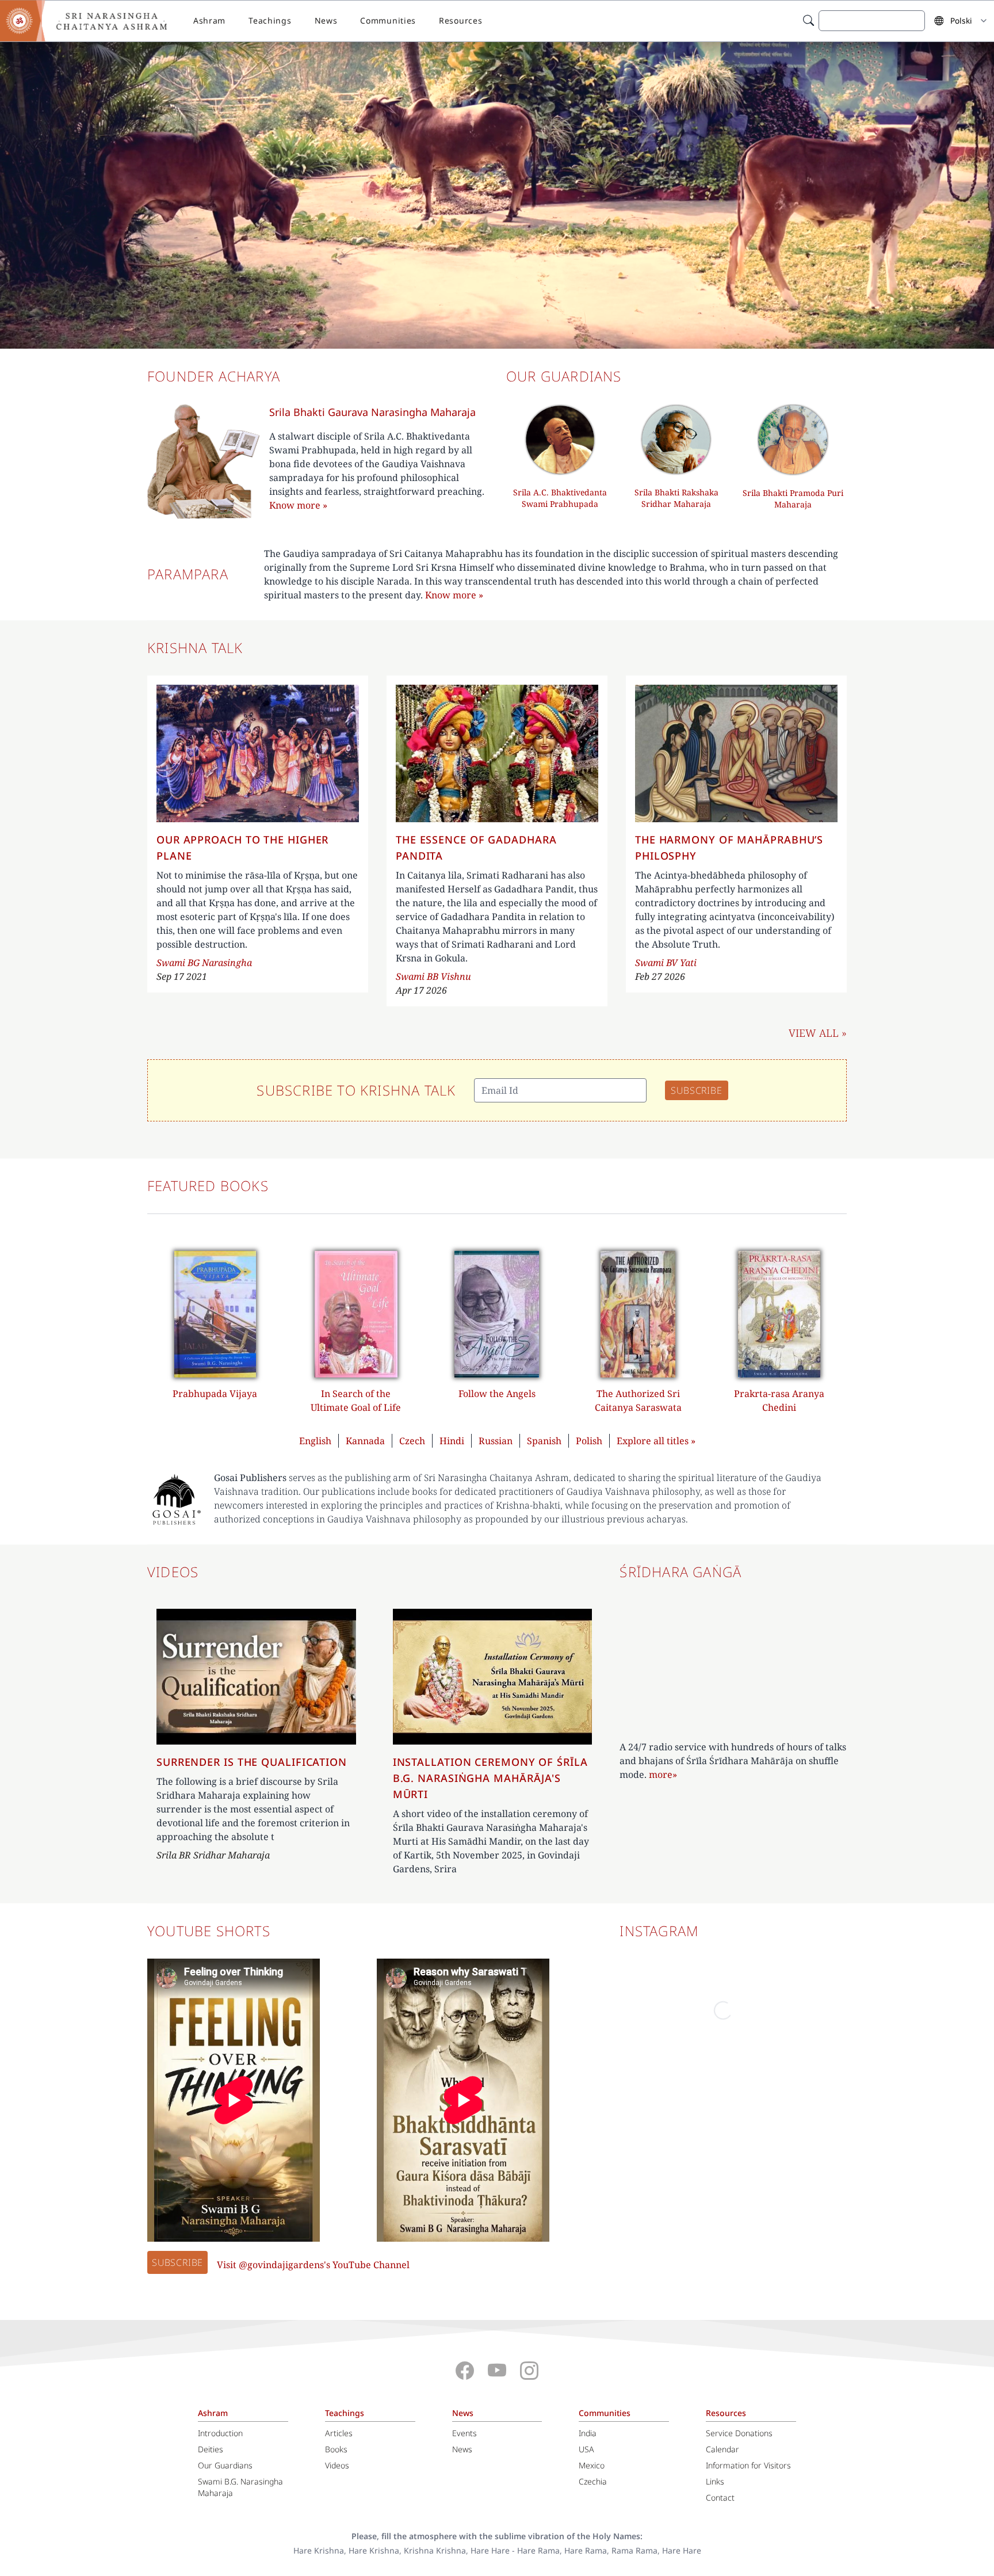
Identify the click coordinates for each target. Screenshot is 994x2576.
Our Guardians (225, 2465)
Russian (496, 1441)
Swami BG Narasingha (204, 963)
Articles (339, 2433)
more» (663, 1774)
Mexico (592, 2465)
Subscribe (177, 2262)
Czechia (593, 2481)
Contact (720, 2497)
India (588, 2433)
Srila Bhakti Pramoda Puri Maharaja (793, 499)
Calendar (722, 2449)
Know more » (454, 595)
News (326, 20)
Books (336, 2449)
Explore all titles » (656, 1441)
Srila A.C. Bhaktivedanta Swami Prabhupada (560, 498)
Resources (460, 20)
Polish (589, 1441)
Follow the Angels (497, 1394)
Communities (388, 20)
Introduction (220, 2433)
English (315, 1441)
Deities (211, 2449)
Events (464, 2433)
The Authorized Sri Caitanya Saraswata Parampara (638, 1407)
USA (586, 2449)
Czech (412, 1441)
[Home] (92, 21)
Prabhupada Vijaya (215, 1394)
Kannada (365, 1441)
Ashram (209, 20)
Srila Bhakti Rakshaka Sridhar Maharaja (676, 498)
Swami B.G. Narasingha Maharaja (240, 2487)
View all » (818, 1033)
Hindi (452, 1441)
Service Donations (739, 2433)
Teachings (270, 20)
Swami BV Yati (666, 963)
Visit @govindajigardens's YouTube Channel (313, 2265)
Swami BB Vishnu (433, 976)
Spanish (544, 1441)
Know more (298, 505)
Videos (337, 2465)
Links (715, 2481)
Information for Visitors (748, 2465)
